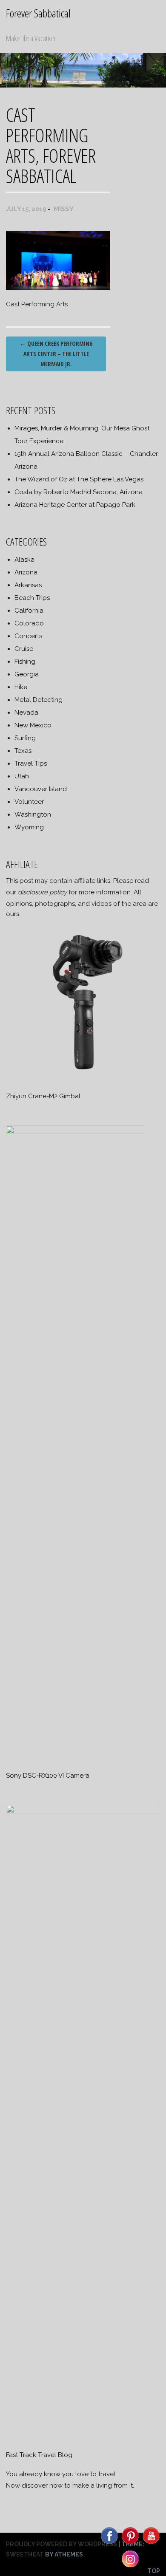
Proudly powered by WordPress (62, 2544)
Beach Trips (32, 598)
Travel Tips (31, 763)
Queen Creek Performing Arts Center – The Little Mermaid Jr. (56, 354)
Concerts (28, 636)
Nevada (26, 713)
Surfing (25, 738)
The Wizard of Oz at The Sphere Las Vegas (79, 479)
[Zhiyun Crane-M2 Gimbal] (83, 1077)
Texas (23, 751)
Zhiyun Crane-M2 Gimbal (43, 1096)
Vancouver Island (41, 789)
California (29, 611)
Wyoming (29, 827)
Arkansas (28, 585)
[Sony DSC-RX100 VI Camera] (75, 1132)
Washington (33, 814)
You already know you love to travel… (62, 2474)
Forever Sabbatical (38, 13)
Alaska (24, 560)
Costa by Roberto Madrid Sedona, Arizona (79, 492)
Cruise (24, 649)
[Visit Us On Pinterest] (130, 2543)
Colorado (29, 623)
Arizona (26, 572)
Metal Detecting (39, 700)
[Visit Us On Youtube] (151, 2543)
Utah (22, 776)
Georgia (27, 674)
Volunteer (29, 802)
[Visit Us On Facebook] (109, 2543)
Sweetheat (25, 2554)
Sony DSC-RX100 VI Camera (48, 1776)
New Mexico (33, 725)
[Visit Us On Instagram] (130, 2567)
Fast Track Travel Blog (39, 2455)
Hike (21, 687)
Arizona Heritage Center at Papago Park (75, 505)
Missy (64, 209)
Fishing (25, 662)
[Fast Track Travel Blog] (83, 1811)
